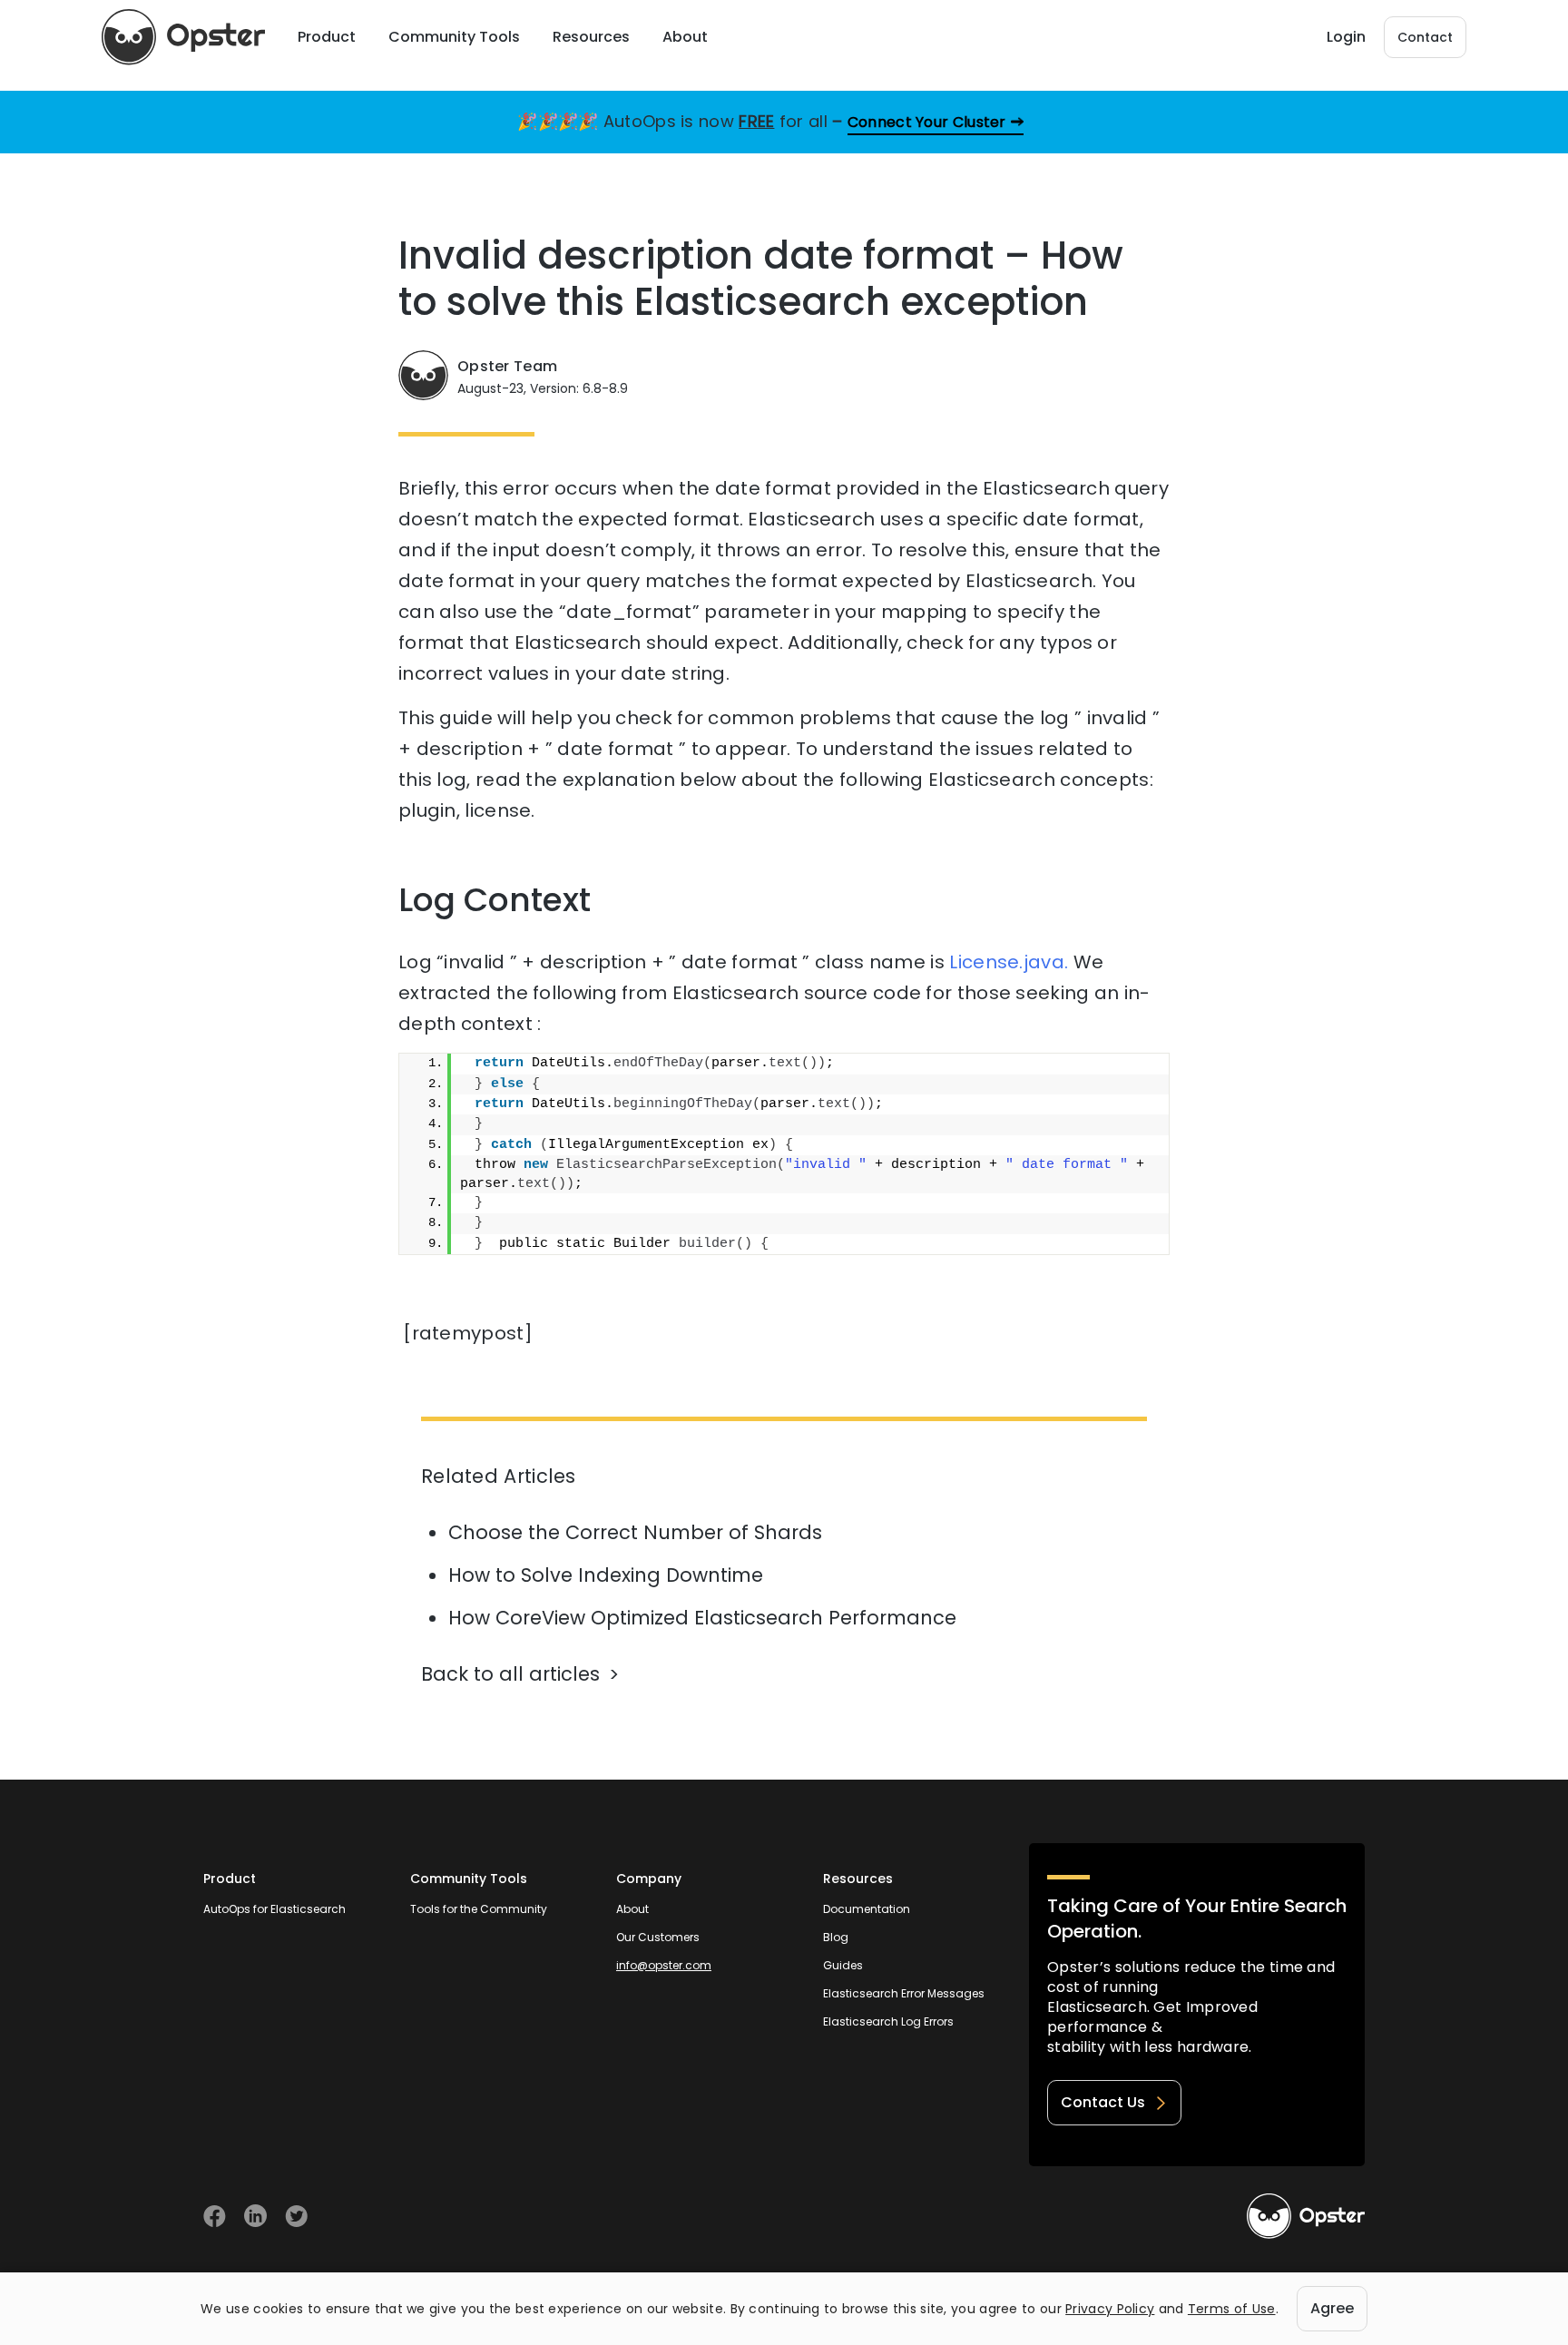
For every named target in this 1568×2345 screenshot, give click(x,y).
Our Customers (658, 1937)
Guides (843, 1965)
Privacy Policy (1110, 2309)
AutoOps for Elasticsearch (274, 1909)
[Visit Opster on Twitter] (296, 2216)
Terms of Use (1232, 2309)
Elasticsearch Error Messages (904, 1993)
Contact (1425, 37)
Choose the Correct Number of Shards (635, 1532)
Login (1346, 37)
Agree (1332, 2308)
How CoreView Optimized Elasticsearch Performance (702, 1618)
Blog (836, 1937)
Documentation (867, 1909)
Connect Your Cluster (927, 122)
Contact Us (1103, 2102)
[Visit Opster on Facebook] (215, 2216)
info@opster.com (664, 1965)
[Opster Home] (183, 37)
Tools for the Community (479, 1909)
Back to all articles (510, 1674)
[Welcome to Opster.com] (1306, 2216)
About (632, 1909)
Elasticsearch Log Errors (888, 2021)
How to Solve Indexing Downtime (606, 1575)
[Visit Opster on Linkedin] (255, 2216)
